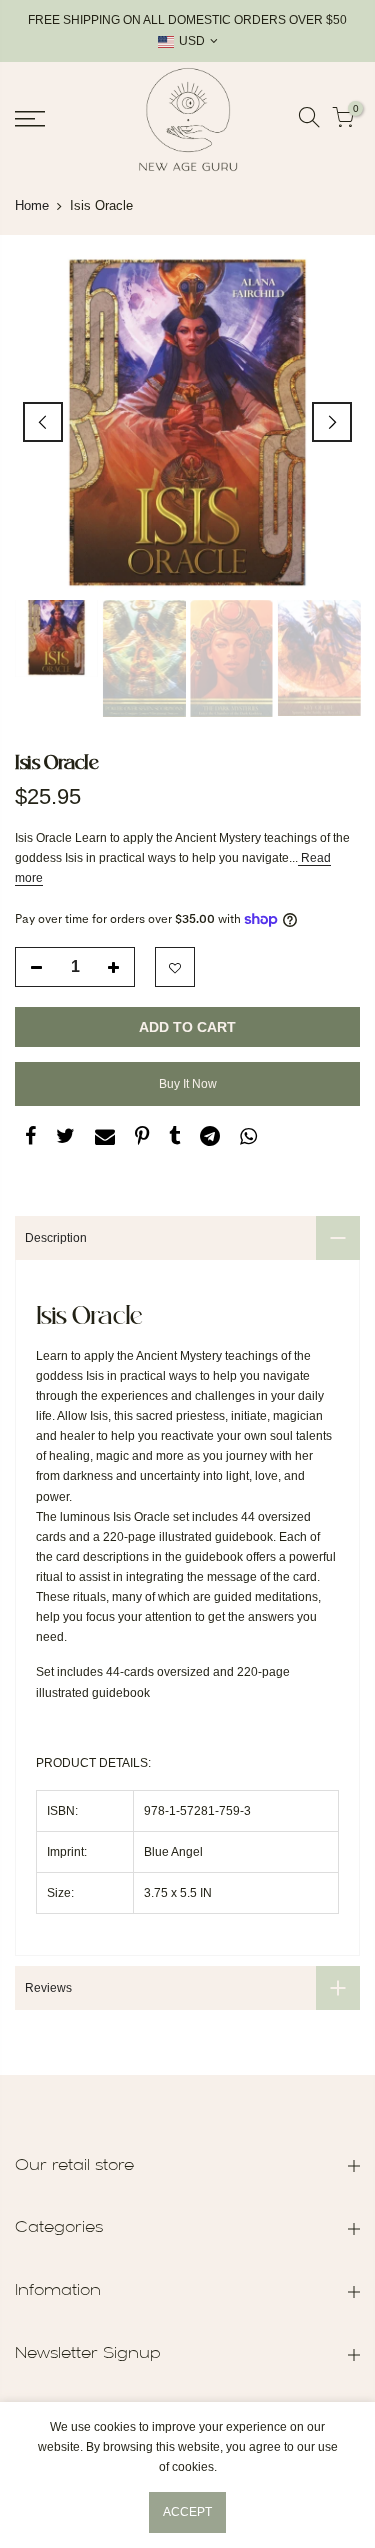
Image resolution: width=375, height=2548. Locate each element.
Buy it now (188, 1084)
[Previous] (43, 422)
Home (32, 205)
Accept (187, 2512)
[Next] (332, 422)
